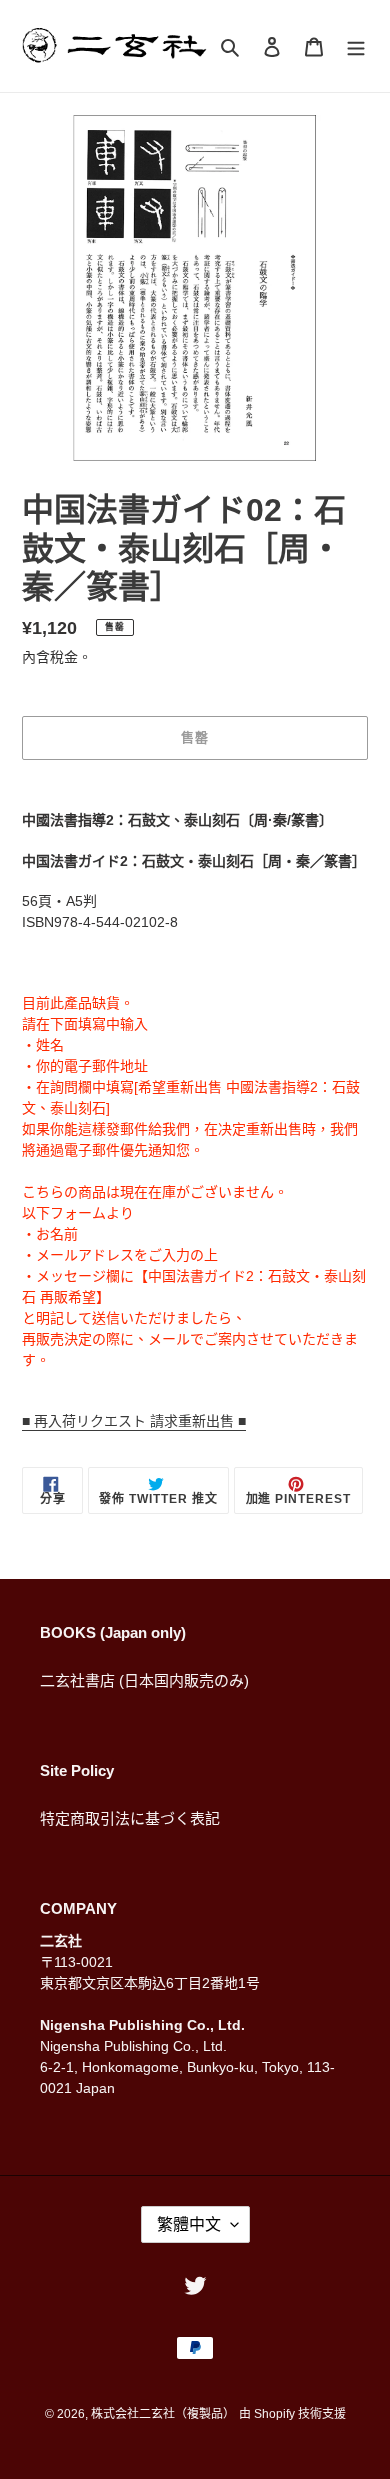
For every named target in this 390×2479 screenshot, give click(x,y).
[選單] (356, 46)
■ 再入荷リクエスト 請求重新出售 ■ (134, 1421)
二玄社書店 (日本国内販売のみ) (144, 1680)
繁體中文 (189, 2224)
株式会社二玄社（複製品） (163, 2414)
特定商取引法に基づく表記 (130, 1818)
